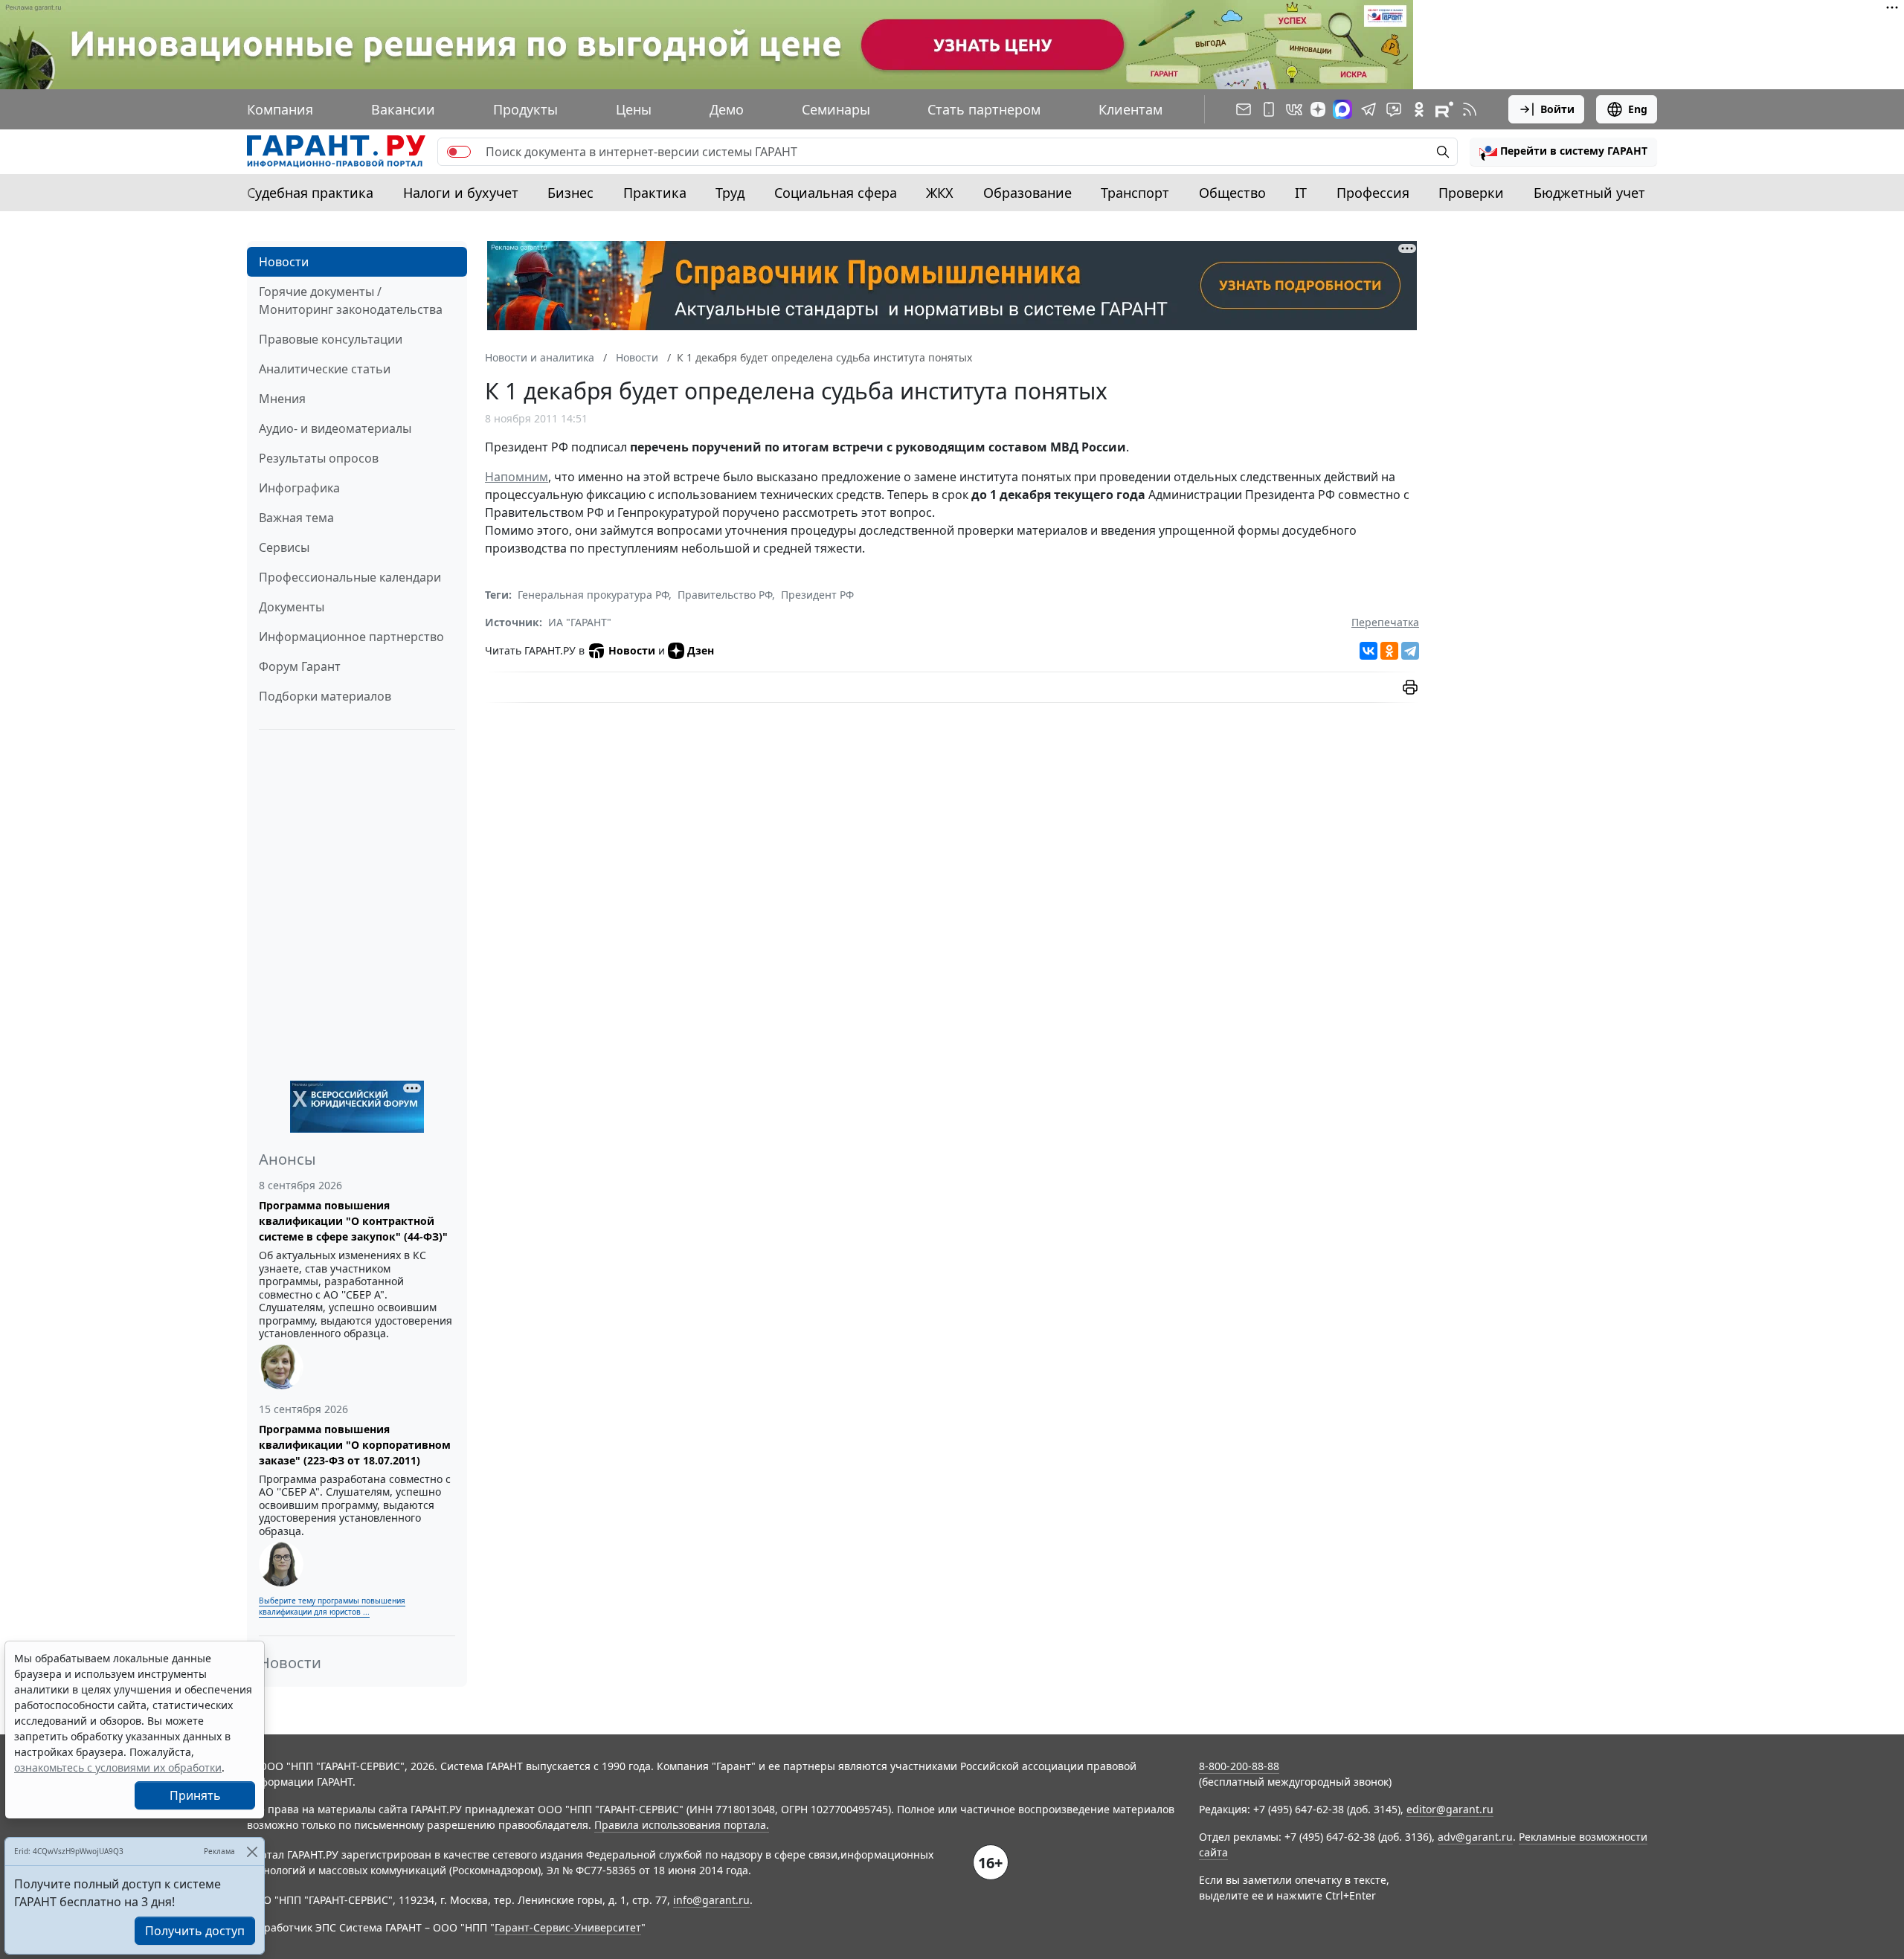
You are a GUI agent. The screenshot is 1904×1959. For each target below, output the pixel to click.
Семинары (836, 109)
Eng (1638, 109)
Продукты (525, 109)
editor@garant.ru (1450, 1809)
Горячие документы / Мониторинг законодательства (351, 300)
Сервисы (284, 547)
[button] (1563, 152)
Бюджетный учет (1589, 193)
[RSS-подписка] (1470, 109)
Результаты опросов (319, 458)
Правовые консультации (331, 339)
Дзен (701, 650)
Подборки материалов (325, 696)
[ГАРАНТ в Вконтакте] (1294, 109)
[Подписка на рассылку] (1244, 109)
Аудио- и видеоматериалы (335, 428)
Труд (730, 193)
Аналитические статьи (325, 369)
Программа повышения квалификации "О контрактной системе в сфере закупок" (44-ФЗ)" (353, 1221)
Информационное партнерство (351, 637)
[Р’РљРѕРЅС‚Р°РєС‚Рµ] (1368, 651)
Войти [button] (1557, 109)
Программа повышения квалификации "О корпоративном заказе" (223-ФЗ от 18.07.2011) (355, 1445)
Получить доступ (195, 1931)
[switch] (459, 152)
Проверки (1471, 193)
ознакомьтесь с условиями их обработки (118, 1767)
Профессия (1373, 193)
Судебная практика (310, 193)
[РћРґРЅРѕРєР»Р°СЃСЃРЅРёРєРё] (1389, 651)
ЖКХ (940, 193)
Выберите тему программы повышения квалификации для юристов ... (332, 1606)
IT (1301, 193)
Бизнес (570, 193)
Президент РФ (817, 595)
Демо (727, 109)
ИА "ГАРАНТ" (580, 622)
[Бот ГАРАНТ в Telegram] (1394, 109)
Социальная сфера (836, 193)
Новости (284, 262)
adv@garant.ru (1475, 1837)
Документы (292, 607)
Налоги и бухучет (461, 193)
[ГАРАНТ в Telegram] (1368, 109)
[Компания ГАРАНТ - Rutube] (1444, 109)
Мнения (282, 399)
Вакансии (403, 109)
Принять (195, 1795)
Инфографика (299, 488)
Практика (655, 193)
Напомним (517, 477)
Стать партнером (984, 109)
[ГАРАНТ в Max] (1342, 109)
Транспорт (1135, 193)
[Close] (252, 1852)
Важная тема (296, 518)
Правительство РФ (725, 595)
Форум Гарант (300, 666)
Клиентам (1130, 109)
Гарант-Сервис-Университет (568, 1927)
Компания (280, 109)
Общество (1232, 193)
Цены (634, 109)
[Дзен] (1318, 109)
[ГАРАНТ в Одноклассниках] (1419, 109)
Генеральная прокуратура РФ (593, 595)
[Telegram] (1410, 651)
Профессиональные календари (350, 577)
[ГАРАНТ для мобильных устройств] (1269, 109)
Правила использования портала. (682, 1825)
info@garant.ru (711, 1900)
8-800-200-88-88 (1239, 1766)
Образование (1027, 193)
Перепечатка (1385, 622)
